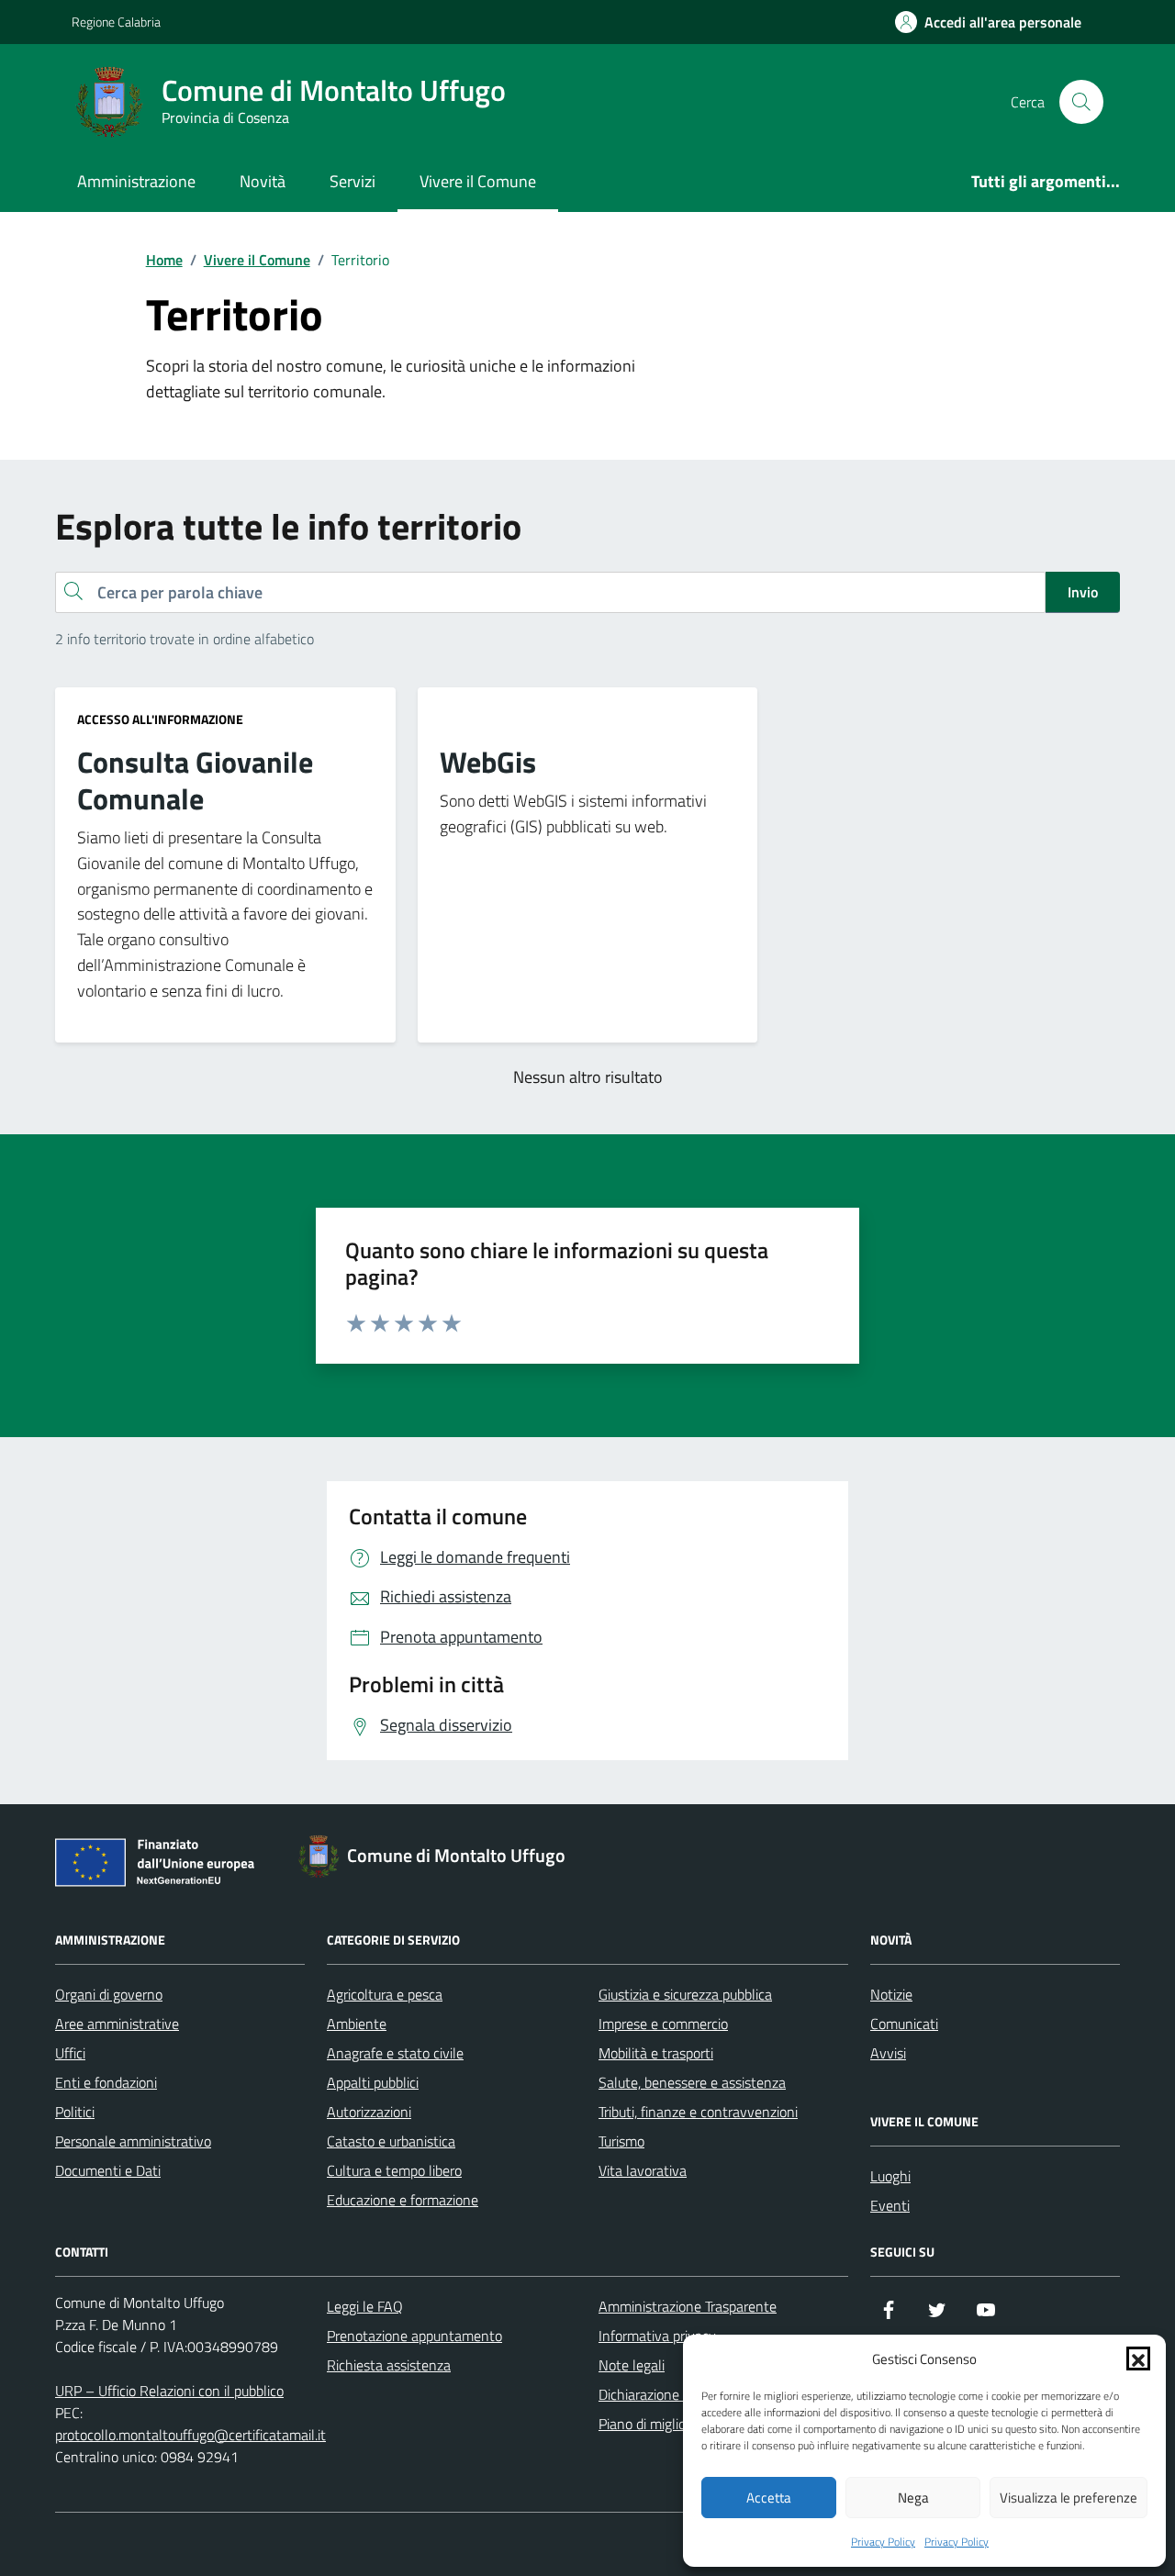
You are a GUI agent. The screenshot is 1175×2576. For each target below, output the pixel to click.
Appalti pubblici (373, 2082)
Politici (75, 2112)
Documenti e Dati (108, 2170)
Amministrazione (136, 181)
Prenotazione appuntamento (414, 2336)
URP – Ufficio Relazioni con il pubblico (169, 2391)
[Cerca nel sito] (1081, 102)
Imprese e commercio (663, 2024)
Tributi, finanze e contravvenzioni (698, 2112)
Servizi (352, 181)
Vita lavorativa (643, 2170)
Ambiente (357, 2024)
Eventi (890, 2205)
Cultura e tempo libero (394, 2170)
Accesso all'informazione (160, 719)
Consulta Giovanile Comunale (195, 781)
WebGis (488, 763)
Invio (1083, 592)
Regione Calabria (116, 22)
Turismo (621, 2141)
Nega (913, 2498)
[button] (1138, 2359)
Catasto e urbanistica (391, 2141)
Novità (263, 181)
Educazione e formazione (403, 2200)
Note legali (632, 2365)
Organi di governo (109, 1994)
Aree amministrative (117, 2024)
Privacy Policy (883, 2542)
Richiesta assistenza (389, 2365)
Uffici (70, 2053)
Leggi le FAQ (365, 2306)
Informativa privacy (657, 2336)
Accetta (769, 2498)
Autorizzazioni (369, 2112)
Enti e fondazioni (106, 2082)
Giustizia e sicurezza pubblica (685, 1994)
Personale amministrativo (133, 2141)
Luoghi (890, 2176)
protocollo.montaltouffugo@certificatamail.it (190, 2435)
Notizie (891, 1994)
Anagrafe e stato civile (395, 2053)
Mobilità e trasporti (656, 2053)
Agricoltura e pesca (385, 1994)
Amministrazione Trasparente (688, 2306)
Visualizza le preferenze (1069, 2498)
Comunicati (904, 2024)
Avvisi (888, 2053)
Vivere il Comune (478, 181)
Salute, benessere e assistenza (692, 2082)
